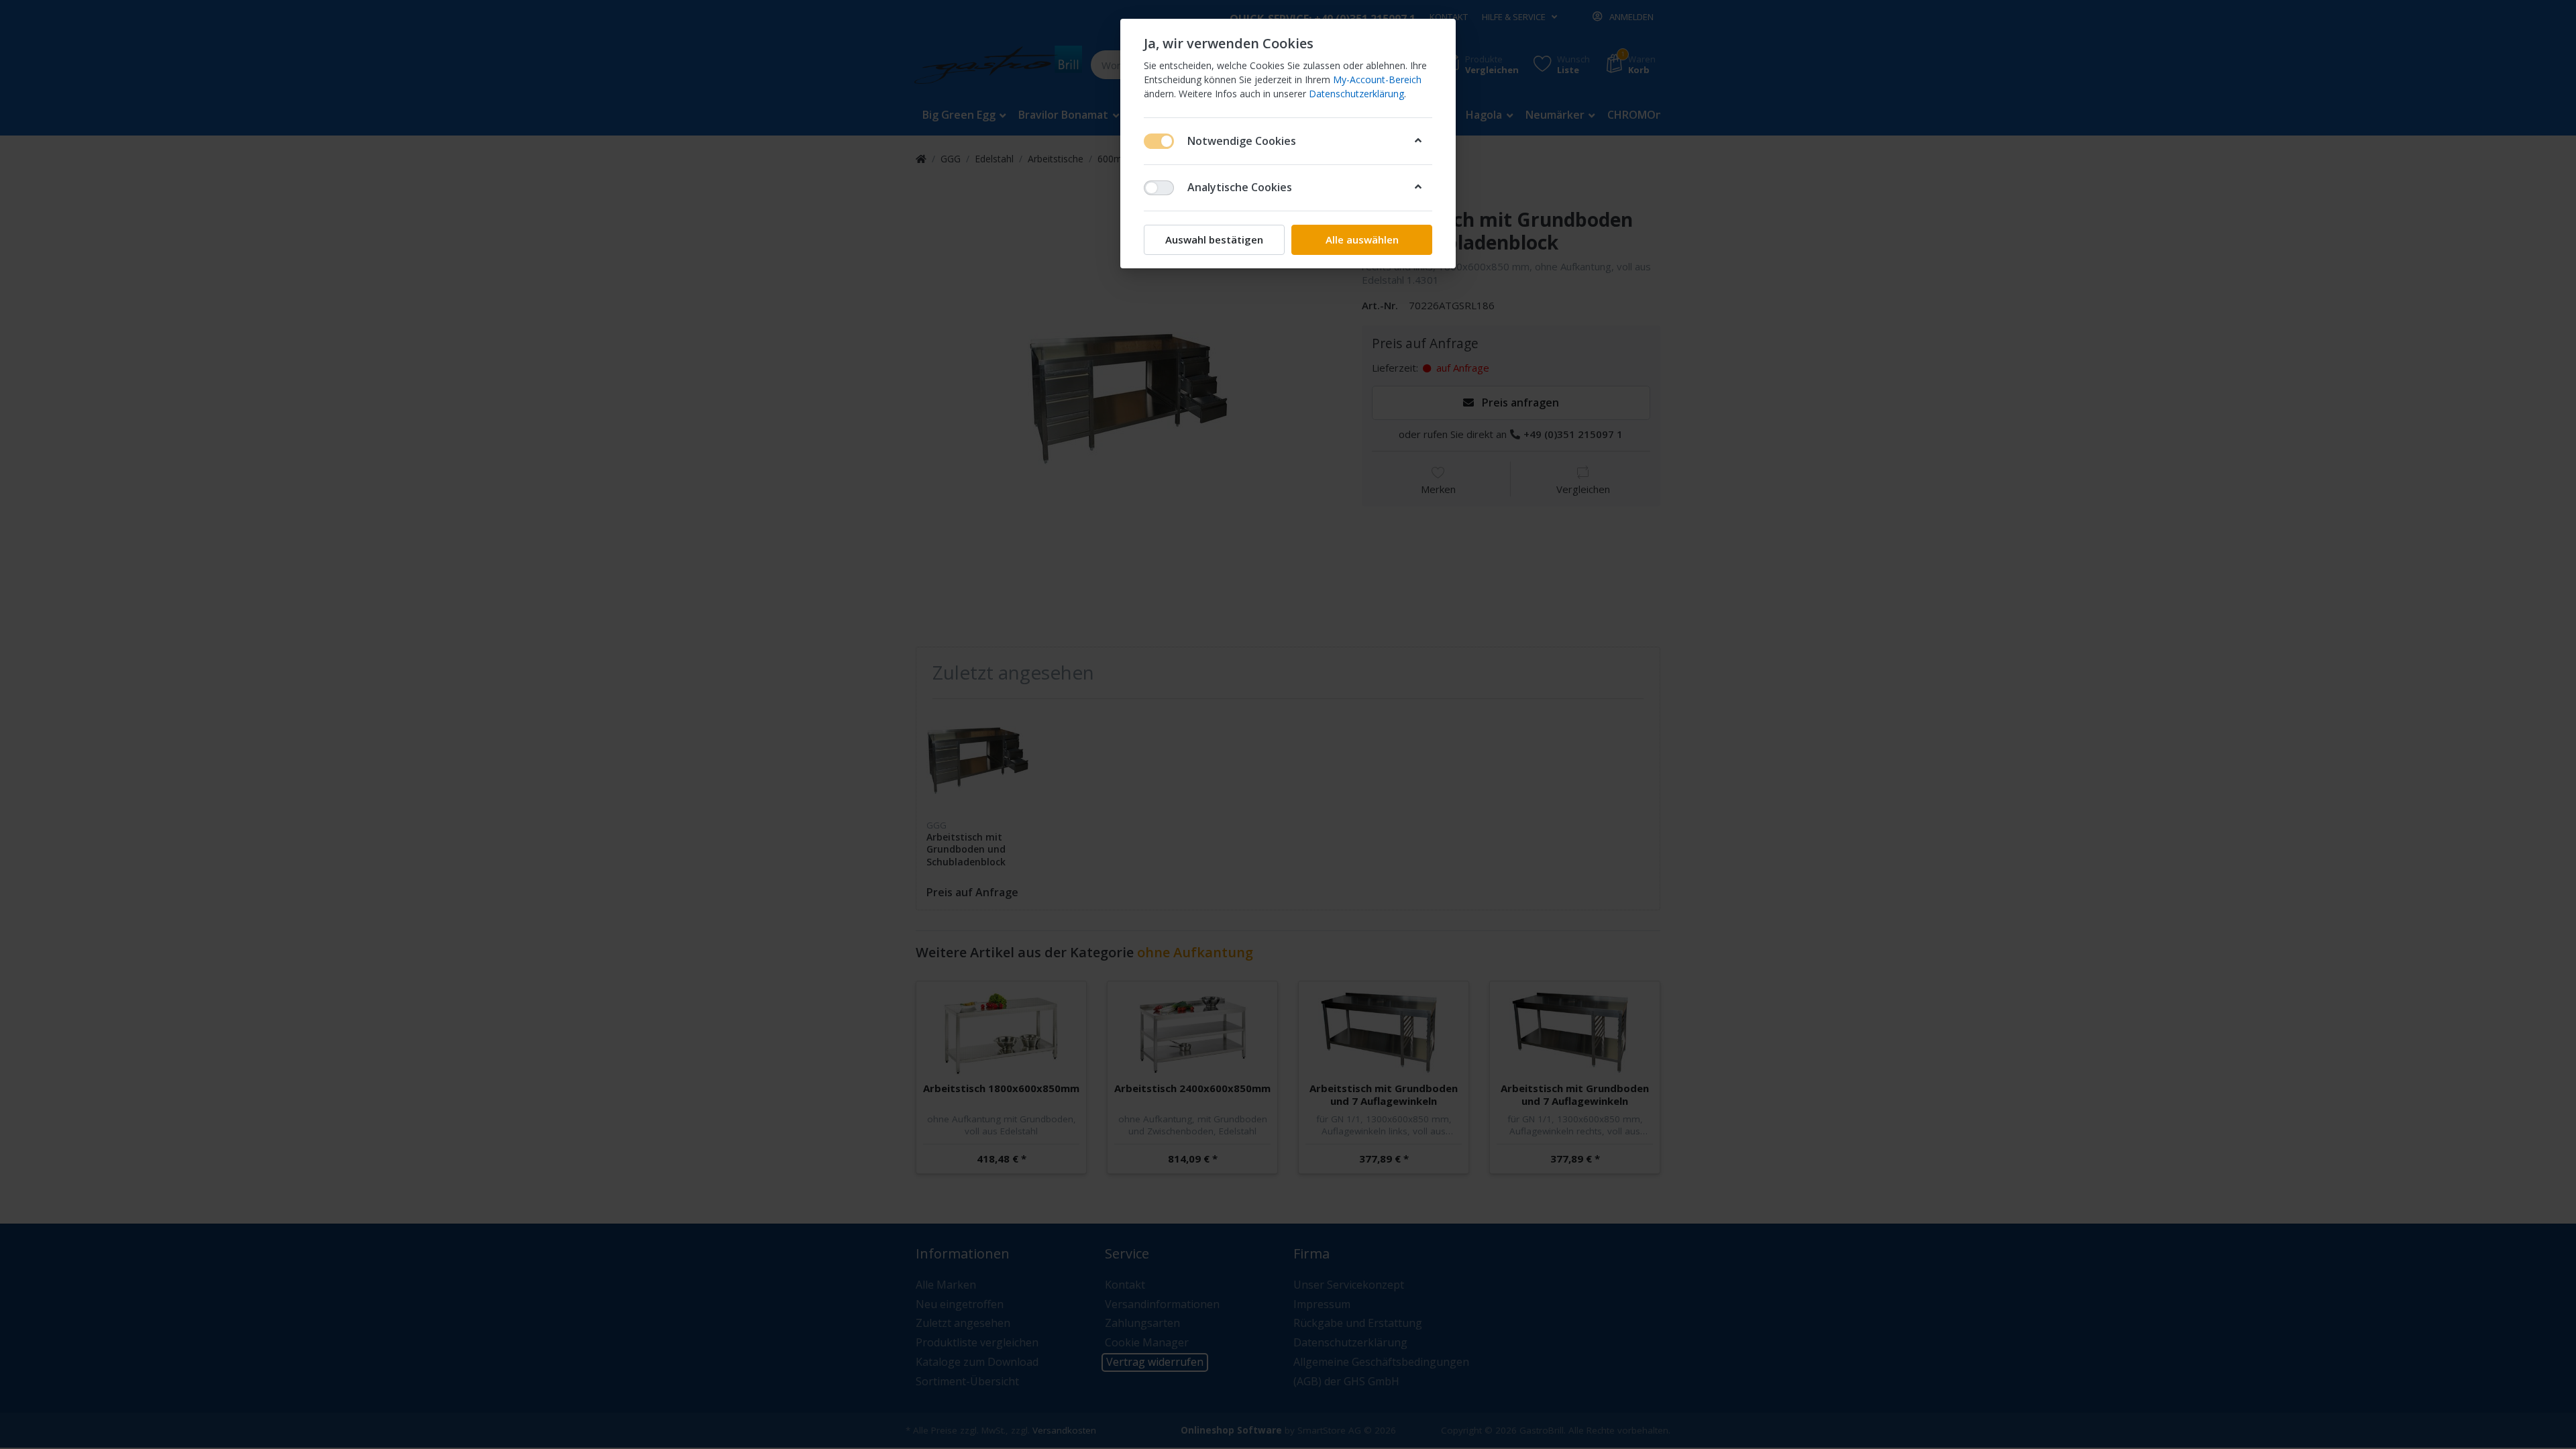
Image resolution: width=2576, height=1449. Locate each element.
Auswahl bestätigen (1214, 239)
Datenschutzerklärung (1356, 94)
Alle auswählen (1362, 239)
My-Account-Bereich (1377, 79)
